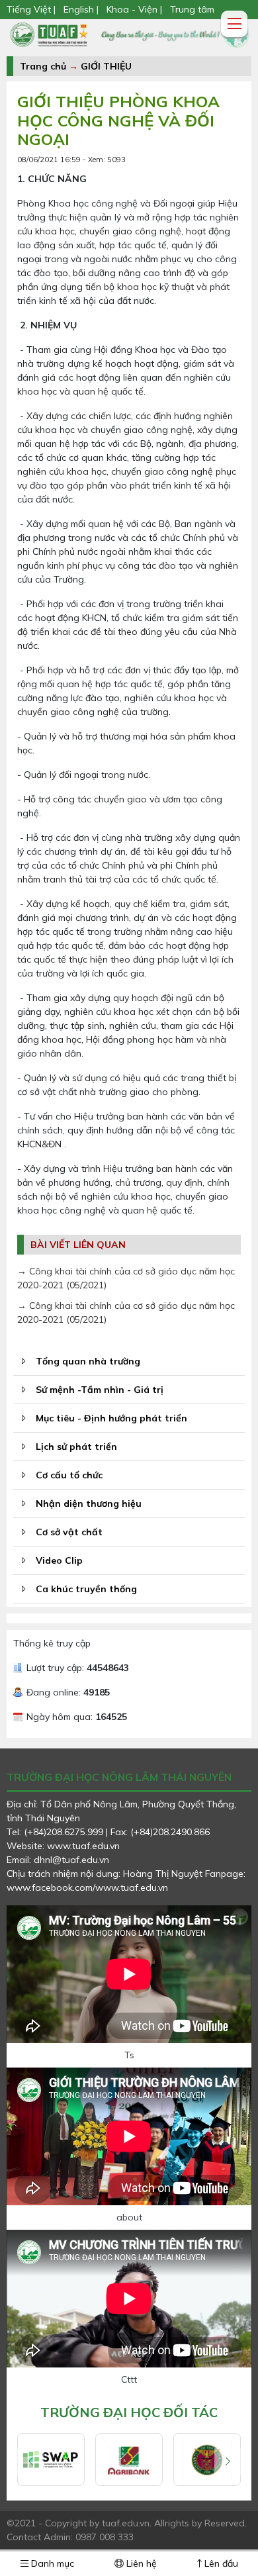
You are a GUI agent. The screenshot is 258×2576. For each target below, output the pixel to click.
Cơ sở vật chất (69, 1532)
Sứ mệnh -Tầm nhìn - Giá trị (100, 1390)
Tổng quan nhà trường (88, 1361)
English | (81, 9)
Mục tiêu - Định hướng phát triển (111, 1418)
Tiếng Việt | (32, 9)
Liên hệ (140, 2563)
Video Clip (59, 1560)
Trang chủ (43, 66)
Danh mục (51, 2563)
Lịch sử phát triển (76, 1447)
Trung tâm (192, 9)
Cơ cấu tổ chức (69, 1475)
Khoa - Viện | (134, 9)
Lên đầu (220, 2563)
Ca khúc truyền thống (86, 1589)
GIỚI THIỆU (106, 66)
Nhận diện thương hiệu (89, 1503)
